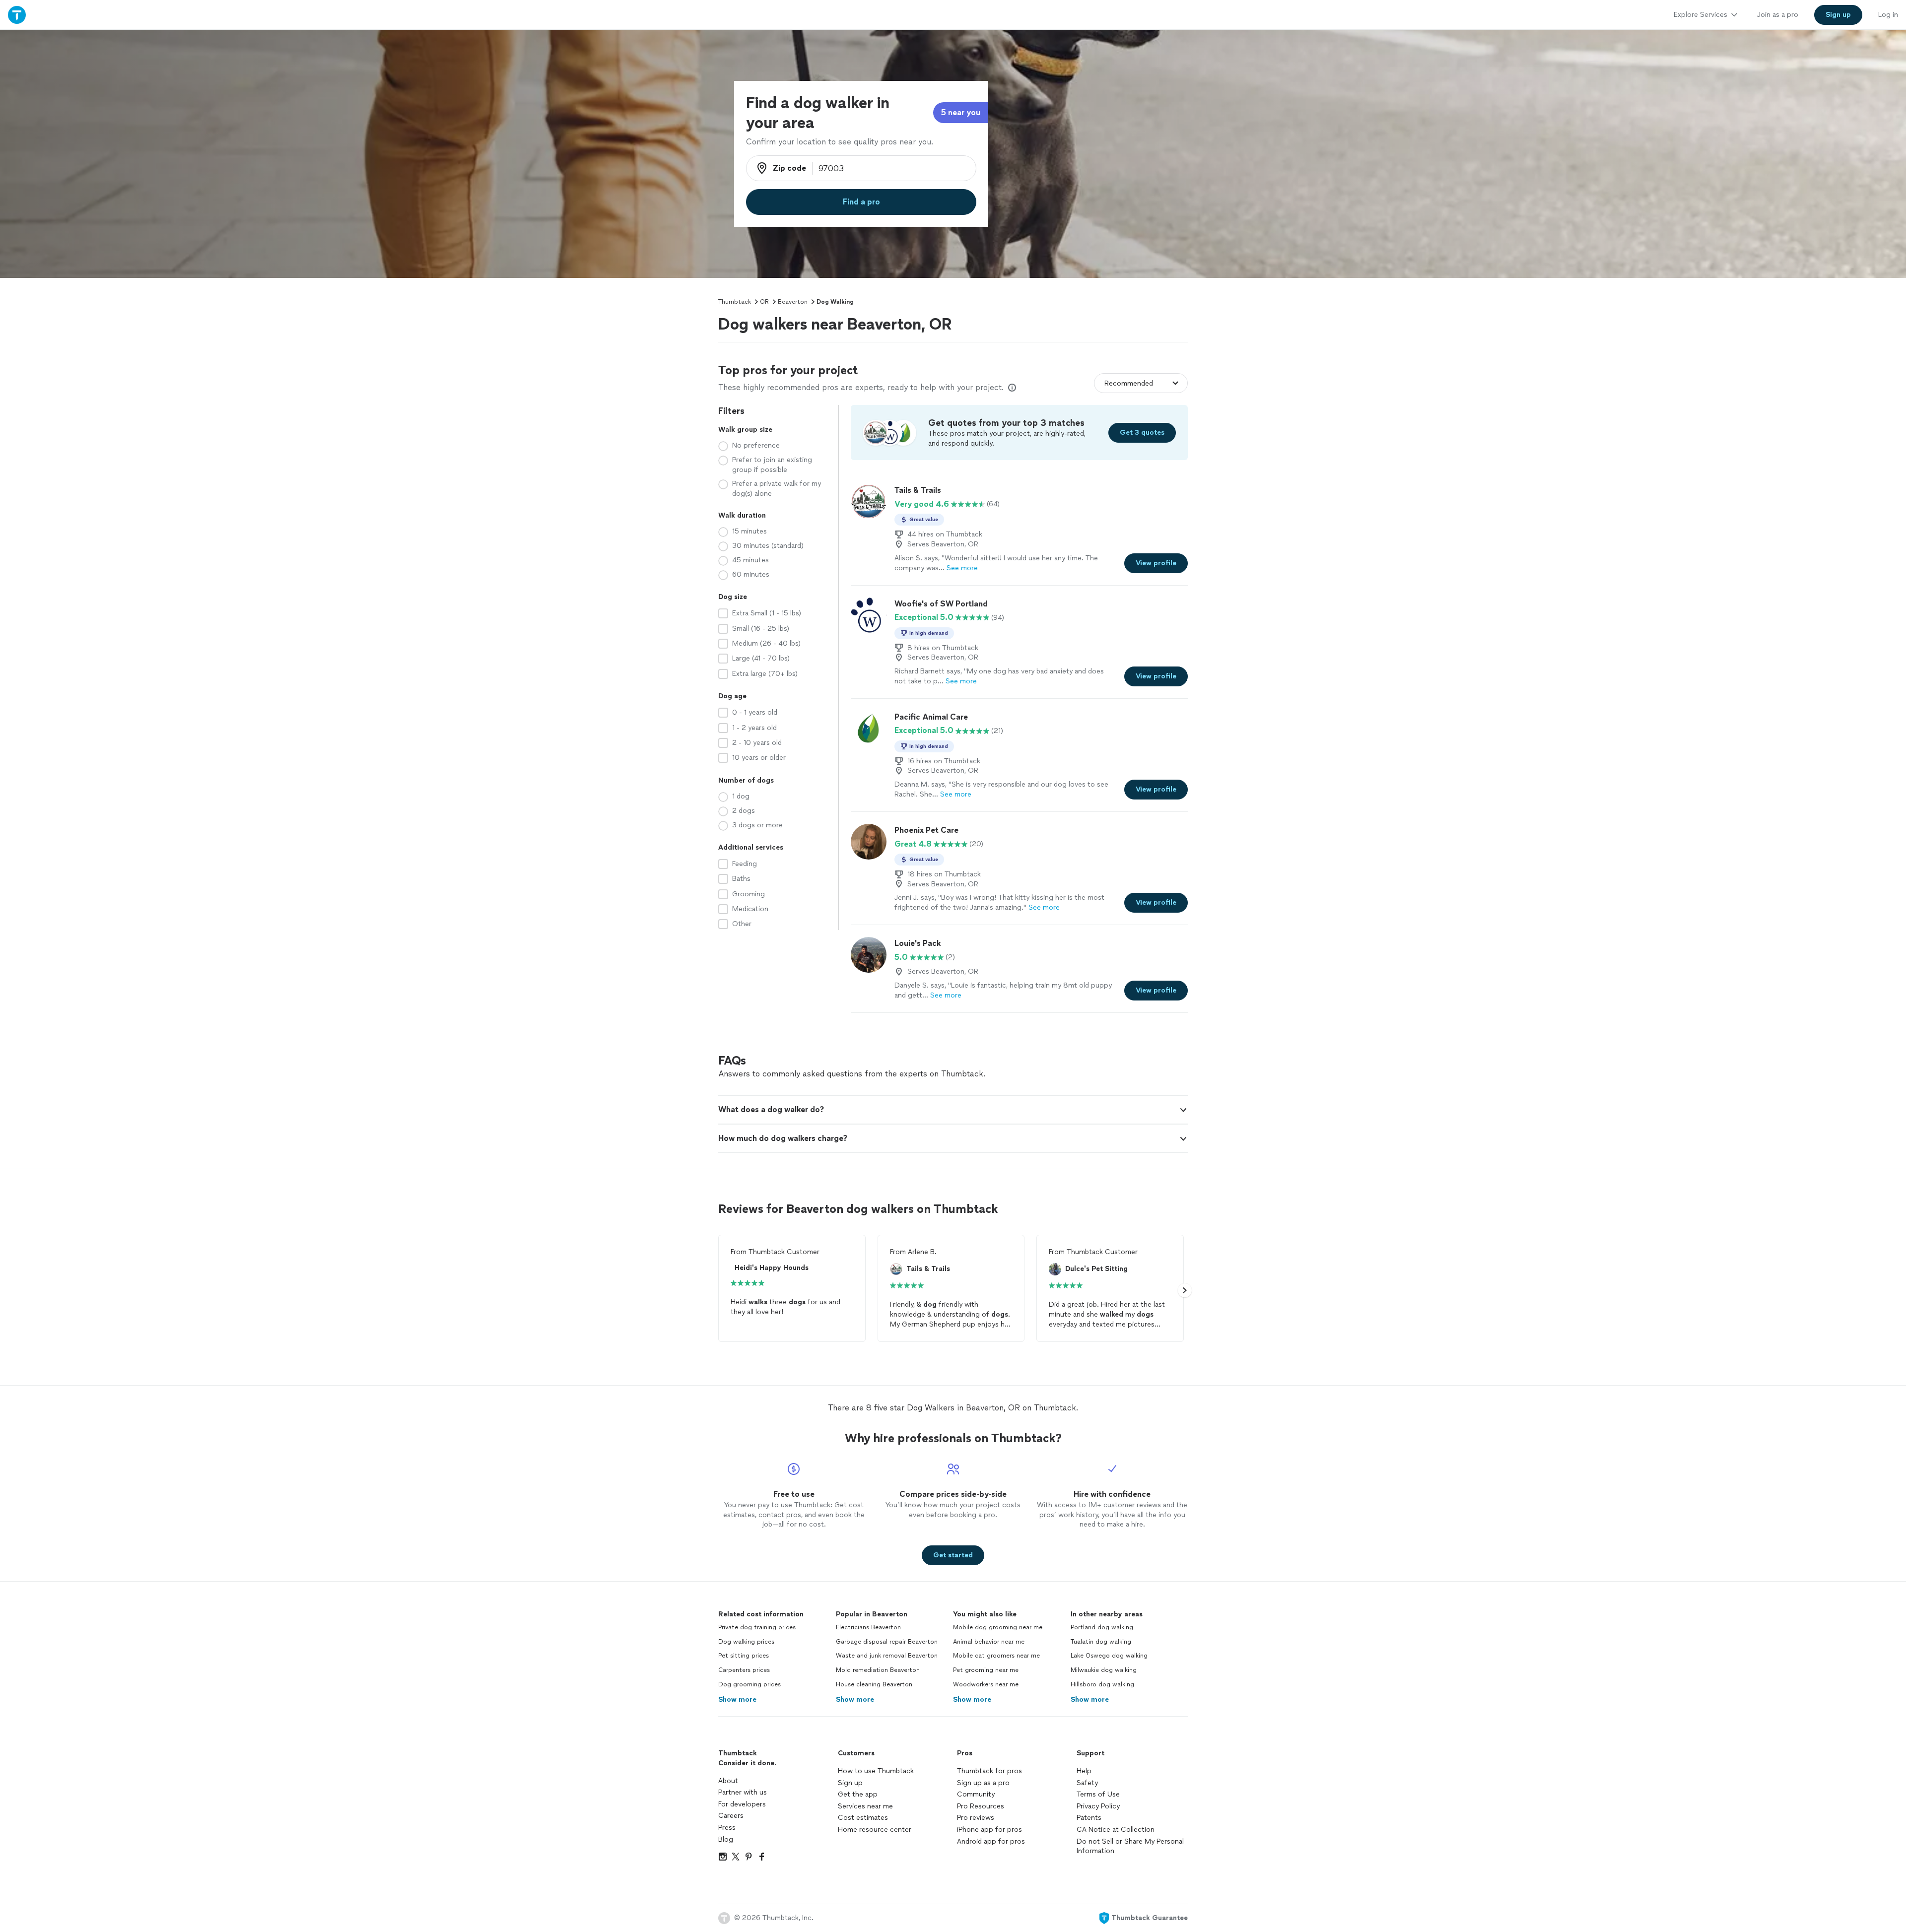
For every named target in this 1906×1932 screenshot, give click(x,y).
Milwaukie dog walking (1104, 1670)
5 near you (961, 112)
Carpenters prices (744, 1670)
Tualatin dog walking (1101, 1642)
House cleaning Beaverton (874, 1684)
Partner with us (743, 1792)
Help (1084, 1771)
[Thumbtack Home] (17, 15)
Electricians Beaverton (868, 1627)
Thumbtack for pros (989, 1771)
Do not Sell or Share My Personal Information (1130, 1846)
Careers (731, 1816)
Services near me (865, 1806)
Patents (1089, 1818)
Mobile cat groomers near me (996, 1656)
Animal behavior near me (989, 1642)
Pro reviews (976, 1818)
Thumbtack (735, 302)
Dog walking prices (746, 1642)
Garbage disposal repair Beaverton (887, 1642)
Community (976, 1794)
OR (764, 302)
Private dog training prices (757, 1627)
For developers (742, 1804)
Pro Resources (981, 1806)
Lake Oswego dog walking (1109, 1656)
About (728, 1781)
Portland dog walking (1102, 1627)
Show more (737, 1699)
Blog (726, 1839)
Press (727, 1828)
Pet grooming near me (986, 1670)
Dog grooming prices (749, 1684)
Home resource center (875, 1830)
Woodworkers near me (986, 1684)
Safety (1087, 1783)
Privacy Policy (1098, 1806)
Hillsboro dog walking (1102, 1684)
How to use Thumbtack (876, 1771)
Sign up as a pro (983, 1783)
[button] (953, 1110)
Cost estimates (863, 1818)
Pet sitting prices (744, 1656)
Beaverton (793, 302)
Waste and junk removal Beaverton (887, 1656)
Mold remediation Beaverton (878, 1670)
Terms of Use (1098, 1794)
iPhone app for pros (989, 1830)
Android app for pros (991, 1841)
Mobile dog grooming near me (998, 1627)
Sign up (850, 1783)
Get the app (858, 1794)
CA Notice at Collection (1116, 1830)
